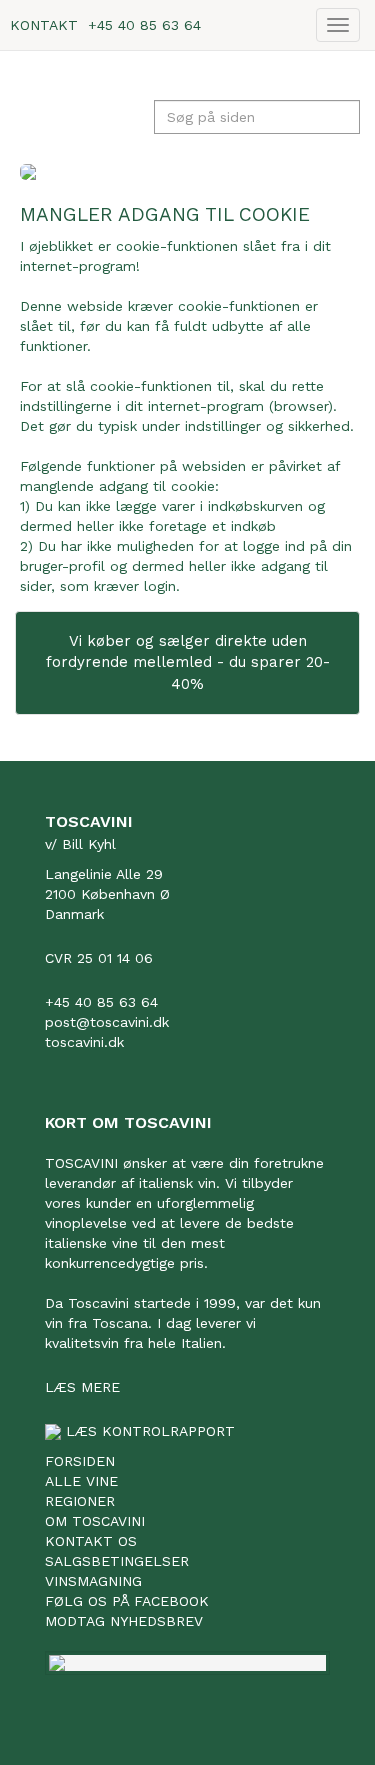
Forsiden (80, 1461)
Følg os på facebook (127, 1601)
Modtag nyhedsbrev (124, 1621)
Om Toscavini (95, 1521)
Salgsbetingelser (117, 1561)
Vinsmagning (93, 1581)
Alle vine (81, 1481)
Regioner (80, 1501)
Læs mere (82, 1387)
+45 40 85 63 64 (144, 25)
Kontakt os (91, 1541)
